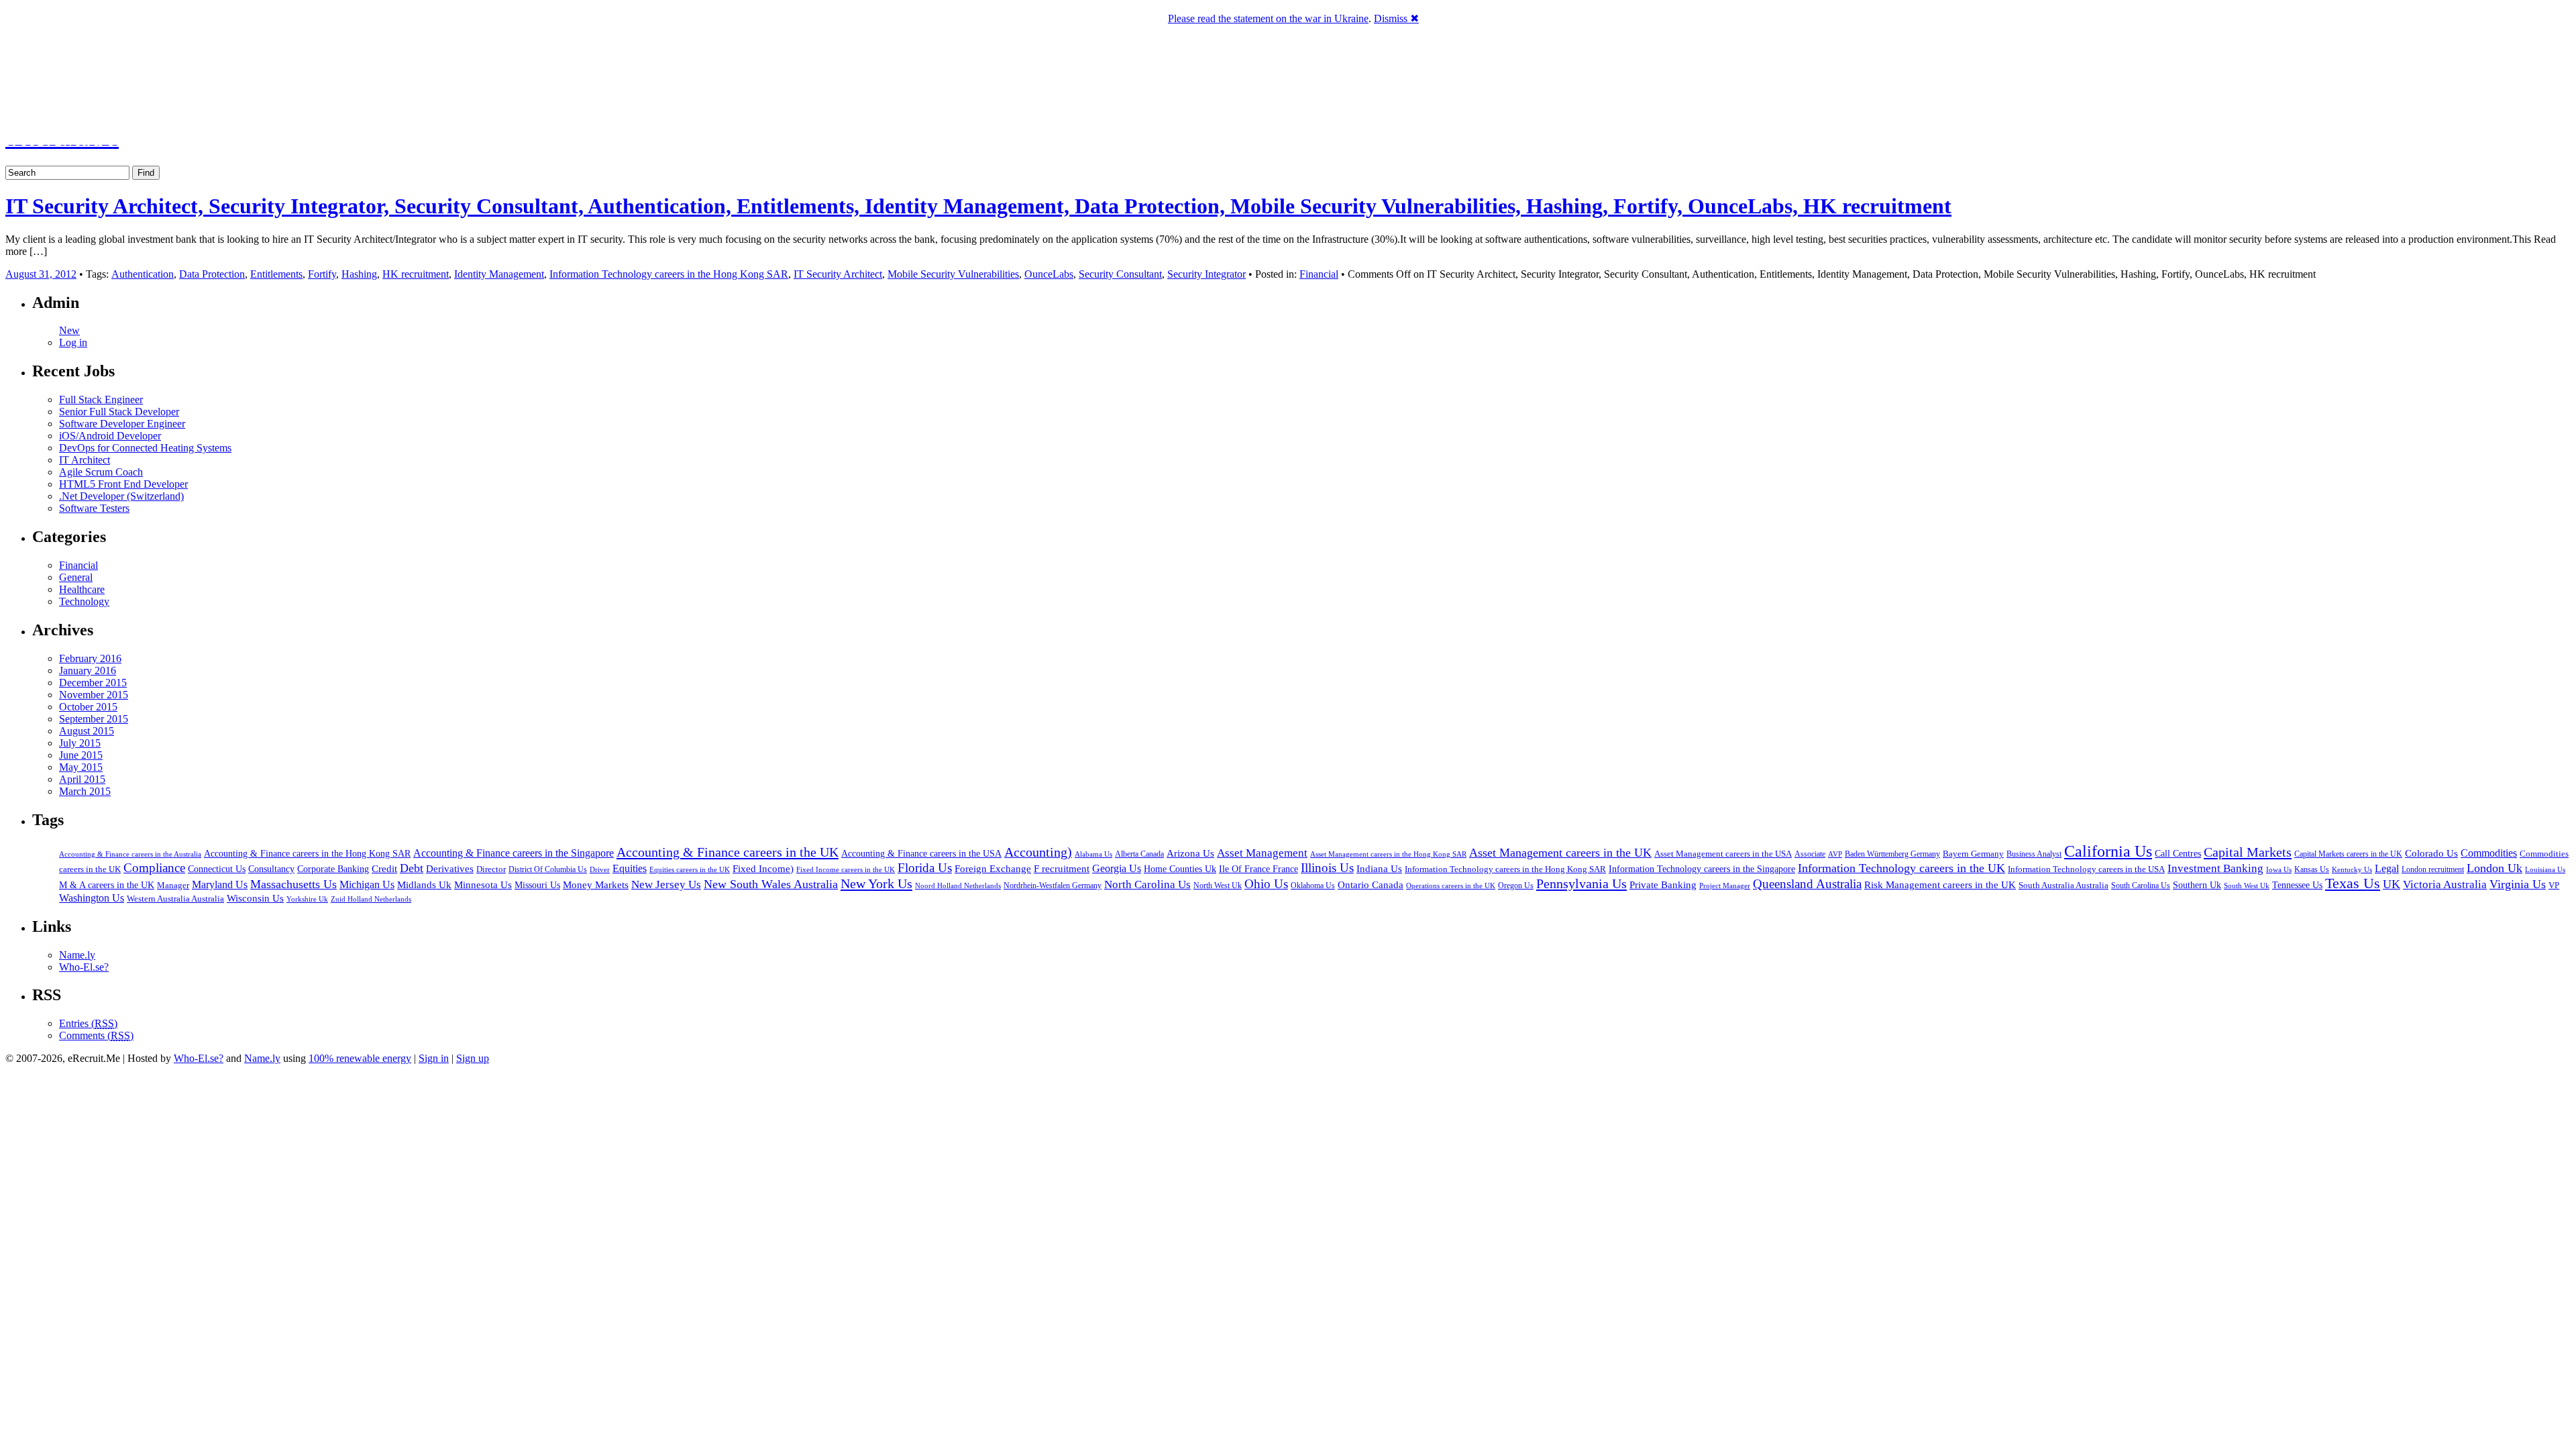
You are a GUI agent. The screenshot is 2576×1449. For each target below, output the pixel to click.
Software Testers (94, 508)
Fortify (322, 274)
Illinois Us (1327, 868)
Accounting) (1038, 852)
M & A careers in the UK (107, 885)
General (76, 577)
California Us (2108, 851)
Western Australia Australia (175, 899)
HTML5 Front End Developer (123, 484)
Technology (84, 601)
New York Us (876, 883)
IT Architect (85, 460)
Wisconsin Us (255, 898)
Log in (73, 342)
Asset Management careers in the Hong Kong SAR (1388, 854)
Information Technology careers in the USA (2086, 869)
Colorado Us (2431, 853)
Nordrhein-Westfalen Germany (1053, 885)
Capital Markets (2248, 852)
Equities (630, 868)
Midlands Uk (424, 885)
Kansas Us (2312, 869)
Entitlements (276, 274)
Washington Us (92, 898)
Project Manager (1725, 885)
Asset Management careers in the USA (1723, 854)
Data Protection (212, 274)
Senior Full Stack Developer (119, 412)
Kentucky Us (2352, 869)
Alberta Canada (1139, 854)
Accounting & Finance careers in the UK (728, 852)
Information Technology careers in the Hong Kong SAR (669, 274)
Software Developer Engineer (122, 424)
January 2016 (88, 670)
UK (2392, 884)
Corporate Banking (333, 869)
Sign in (434, 1058)
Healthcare (82, 589)
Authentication (143, 274)
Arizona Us (1190, 853)
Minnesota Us (483, 885)
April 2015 (82, 779)
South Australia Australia (2063, 885)
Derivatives (450, 869)
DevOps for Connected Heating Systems (145, 448)
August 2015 (87, 731)
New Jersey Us (666, 884)
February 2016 (90, 658)
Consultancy (271, 869)
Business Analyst (2034, 854)
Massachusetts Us (293, 884)
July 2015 (80, 743)
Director (491, 869)
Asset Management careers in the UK (1560, 853)
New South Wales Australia (771, 884)
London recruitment (2433, 870)
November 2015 (94, 695)
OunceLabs (1049, 274)
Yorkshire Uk (307, 899)
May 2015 (81, 767)
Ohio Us (1266, 884)
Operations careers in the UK (1451, 886)
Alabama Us (1093, 854)
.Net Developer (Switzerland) (121, 496)
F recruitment (1062, 869)
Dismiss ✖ (1396, 18)
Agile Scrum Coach (101, 472)
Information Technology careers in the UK (1901, 868)
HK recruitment (416, 274)
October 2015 (88, 707)
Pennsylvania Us (1581, 883)
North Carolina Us (1147, 884)
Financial (1319, 274)
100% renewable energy (360, 1058)
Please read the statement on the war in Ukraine (1268, 18)
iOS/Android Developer (110, 436)
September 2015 (94, 719)
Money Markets (596, 885)
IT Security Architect (838, 274)
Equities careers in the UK (690, 869)
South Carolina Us (2141, 885)
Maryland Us (220, 884)
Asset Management (1262, 853)
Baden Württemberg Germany (1892, 854)
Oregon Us (1516, 885)
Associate (1810, 854)
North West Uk (1218, 885)
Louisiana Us (2545, 869)
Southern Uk (2197, 885)
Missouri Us (537, 885)
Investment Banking (2215, 868)
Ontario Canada (1371, 885)
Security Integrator (1206, 274)
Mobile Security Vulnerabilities (953, 274)
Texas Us (2353, 883)
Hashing (359, 274)
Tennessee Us (2297, 885)
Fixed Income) (763, 869)
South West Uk (2247, 885)
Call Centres (2178, 854)
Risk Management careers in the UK (1940, 885)
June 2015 (81, 755)
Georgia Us (1117, 868)
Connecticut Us (217, 869)
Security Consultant (1120, 274)
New (69, 330)
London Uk (2494, 868)
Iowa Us (2279, 869)
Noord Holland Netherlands (958, 885)
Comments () (96, 1035)
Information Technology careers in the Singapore (1702, 869)
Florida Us (925, 868)
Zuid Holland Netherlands (371, 899)
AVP (1835, 854)
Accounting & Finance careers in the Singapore (514, 853)
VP (2554, 885)
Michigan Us (367, 884)
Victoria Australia (2445, 884)
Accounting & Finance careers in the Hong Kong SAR (307, 854)
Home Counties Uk (1180, 869)
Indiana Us (1379, 869)
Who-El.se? (84, 967)
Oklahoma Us (1313, 886)
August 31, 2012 (41, 274)
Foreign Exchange (993, 869)
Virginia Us (2518, 884)
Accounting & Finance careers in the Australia (130, 854)
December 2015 (93, 683)
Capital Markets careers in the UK (2348, 854)
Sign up (473, 1058)
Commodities (2489, 853)
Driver (600, 869)
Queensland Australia (1807, 884)
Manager (173, 885)
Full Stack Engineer (101, 399)
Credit (384, 869)
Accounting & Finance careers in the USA (921, 853)
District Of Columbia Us (548, 870)
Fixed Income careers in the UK (846, 869)
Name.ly (77, 955)
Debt (412, 868)
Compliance (154, 868)
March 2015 (85, 791)
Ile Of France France (1258, 869)
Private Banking (1663, 885)
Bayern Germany (1973, 854)
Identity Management (499, 274)
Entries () (88, 1023)
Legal (2387, 868)
